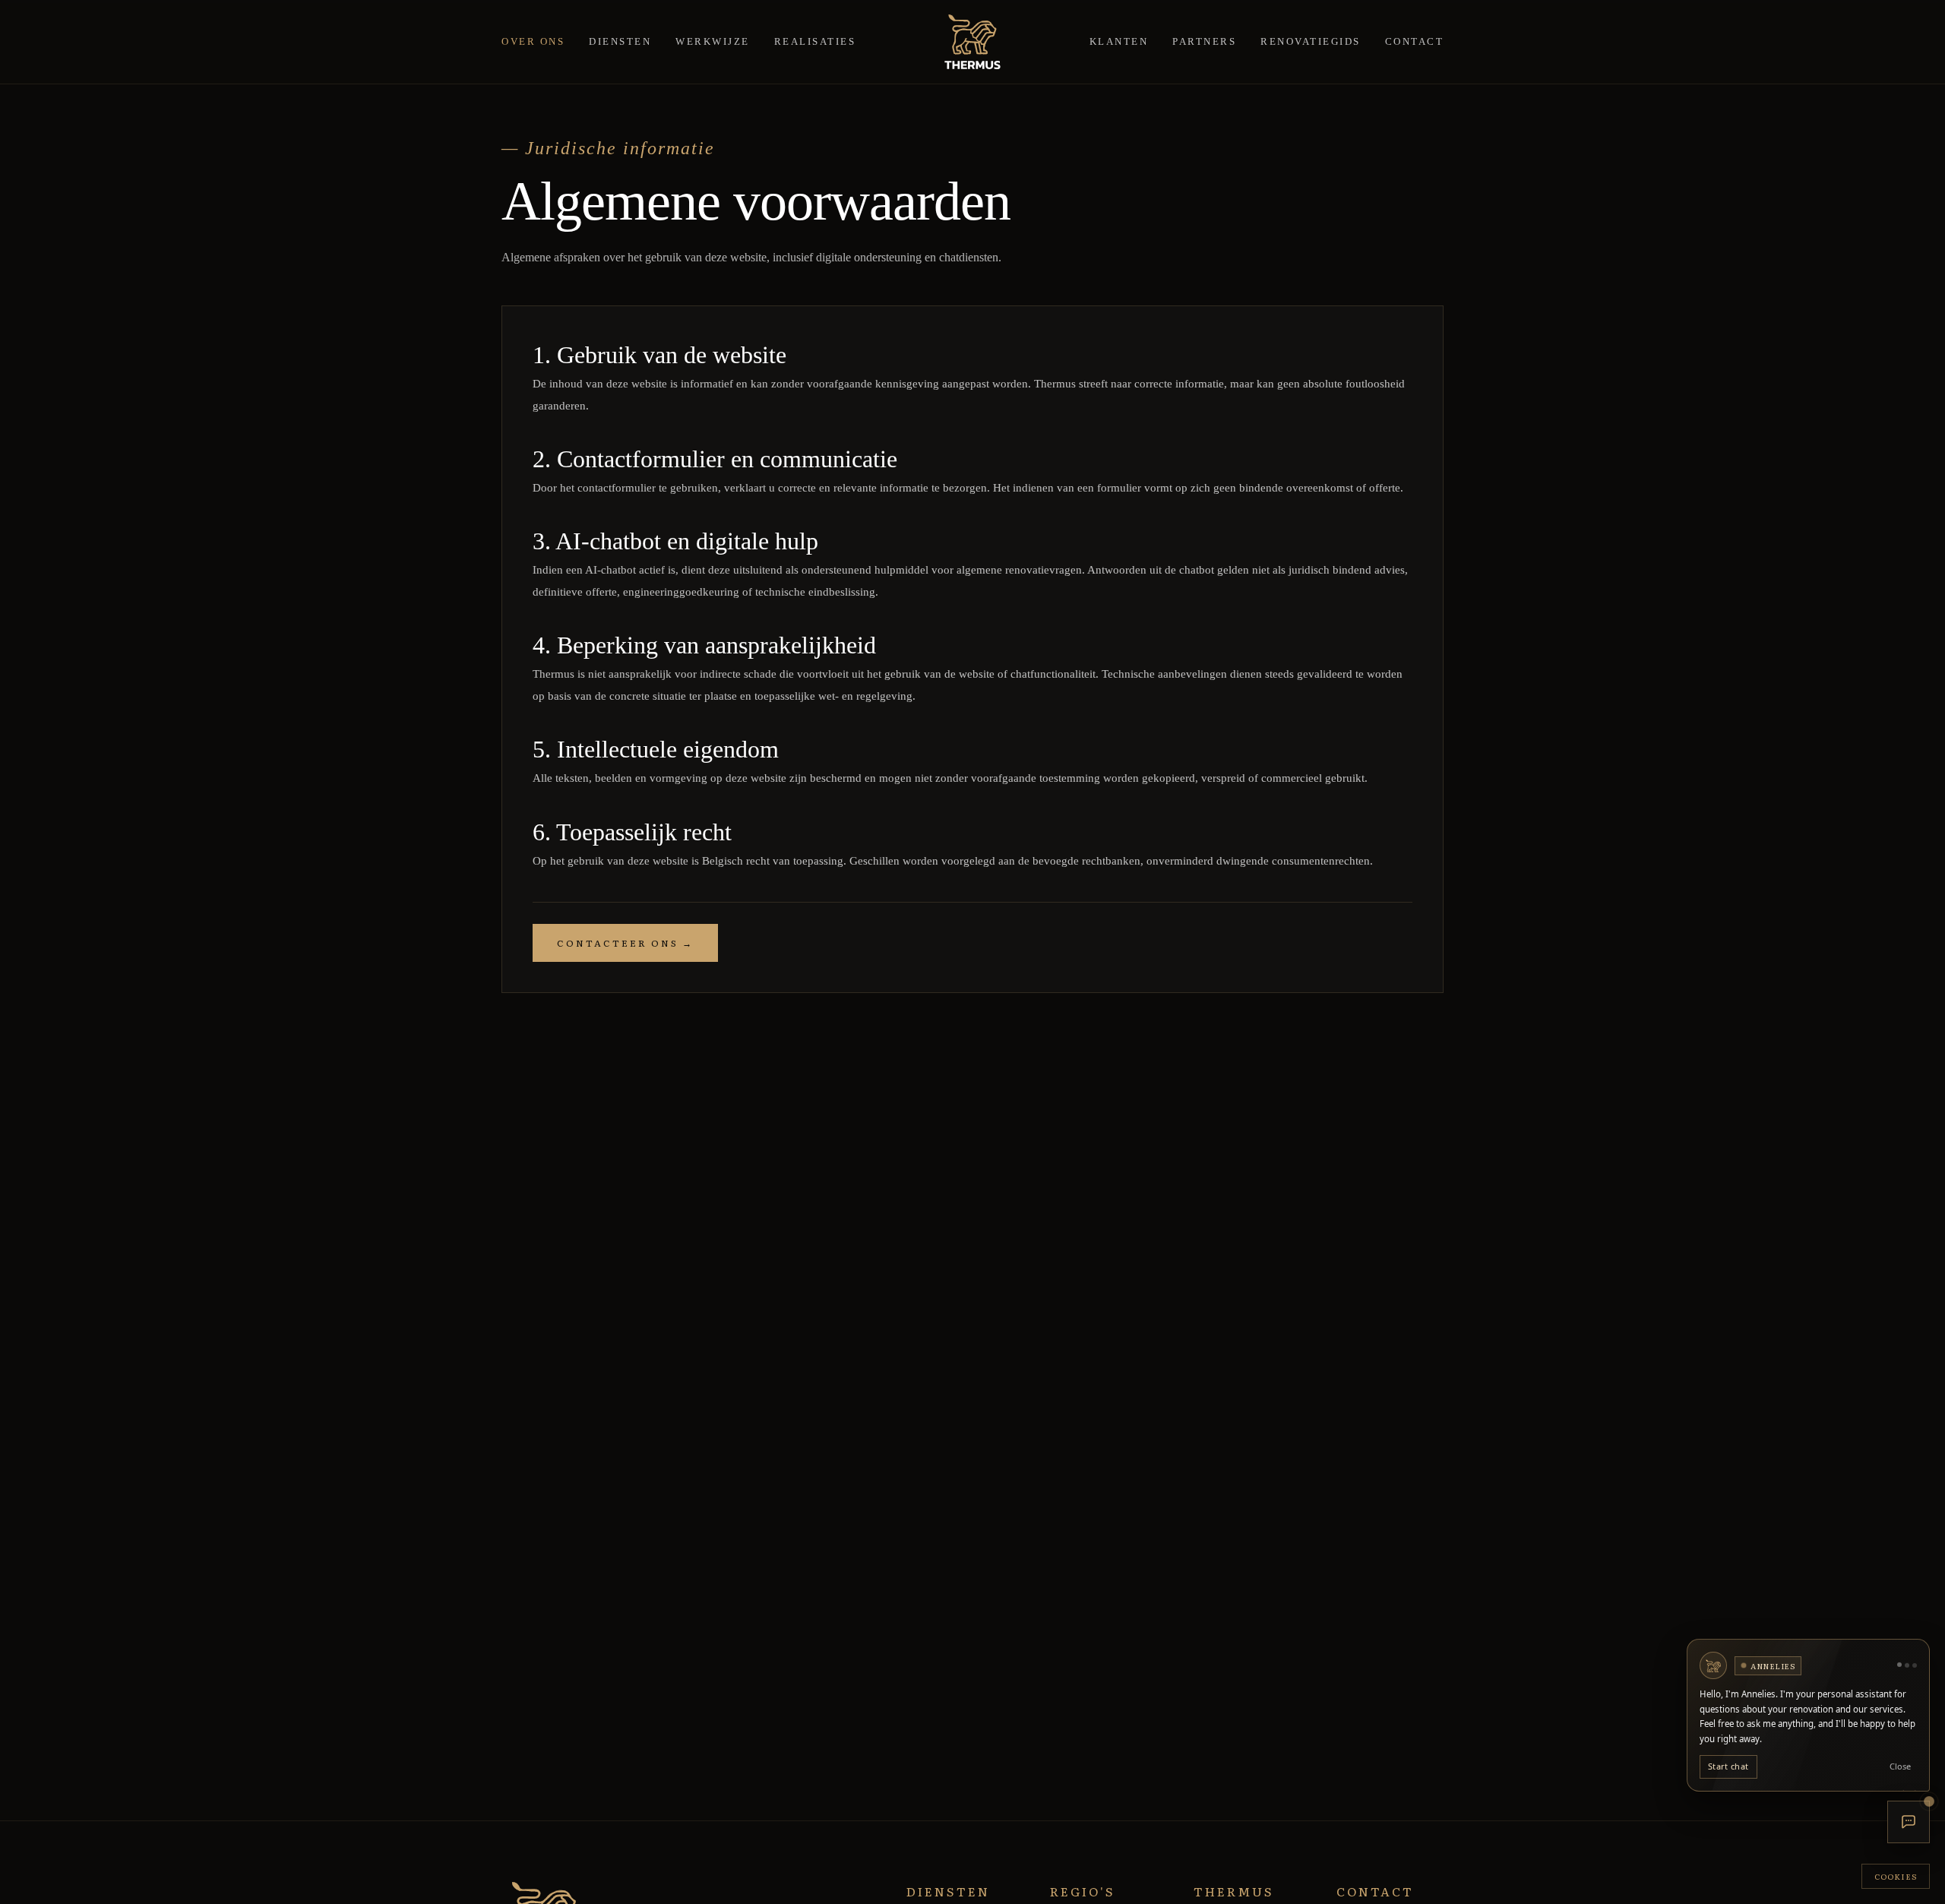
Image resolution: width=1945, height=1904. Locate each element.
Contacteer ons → (625, 943)
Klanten (1119, 41)
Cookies (1896, 1876)
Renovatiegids (1311, 41)
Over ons (533, 41)
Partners (1204, 41)
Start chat (1728, 1767)
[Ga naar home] (972, 42)
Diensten (620, 41)
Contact (1415, 41)
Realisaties (815, 41)
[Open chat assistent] (1909, 1822)
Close (1900, 1767)
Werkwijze (713, 41)
